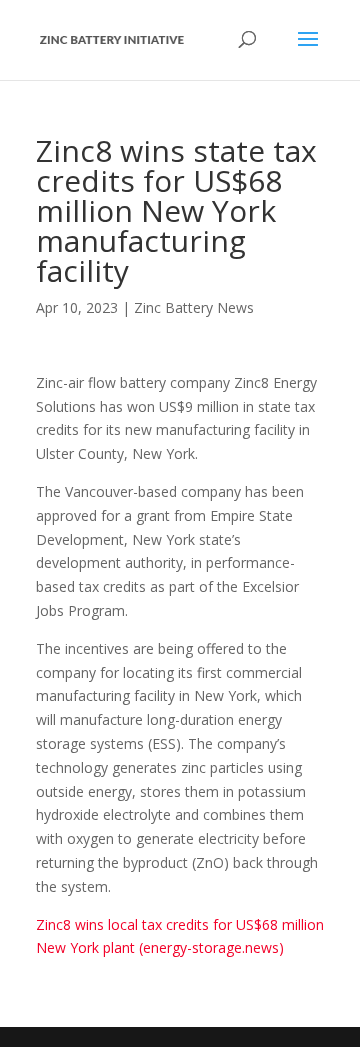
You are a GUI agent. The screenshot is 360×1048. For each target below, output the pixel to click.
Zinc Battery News (194, 307)
